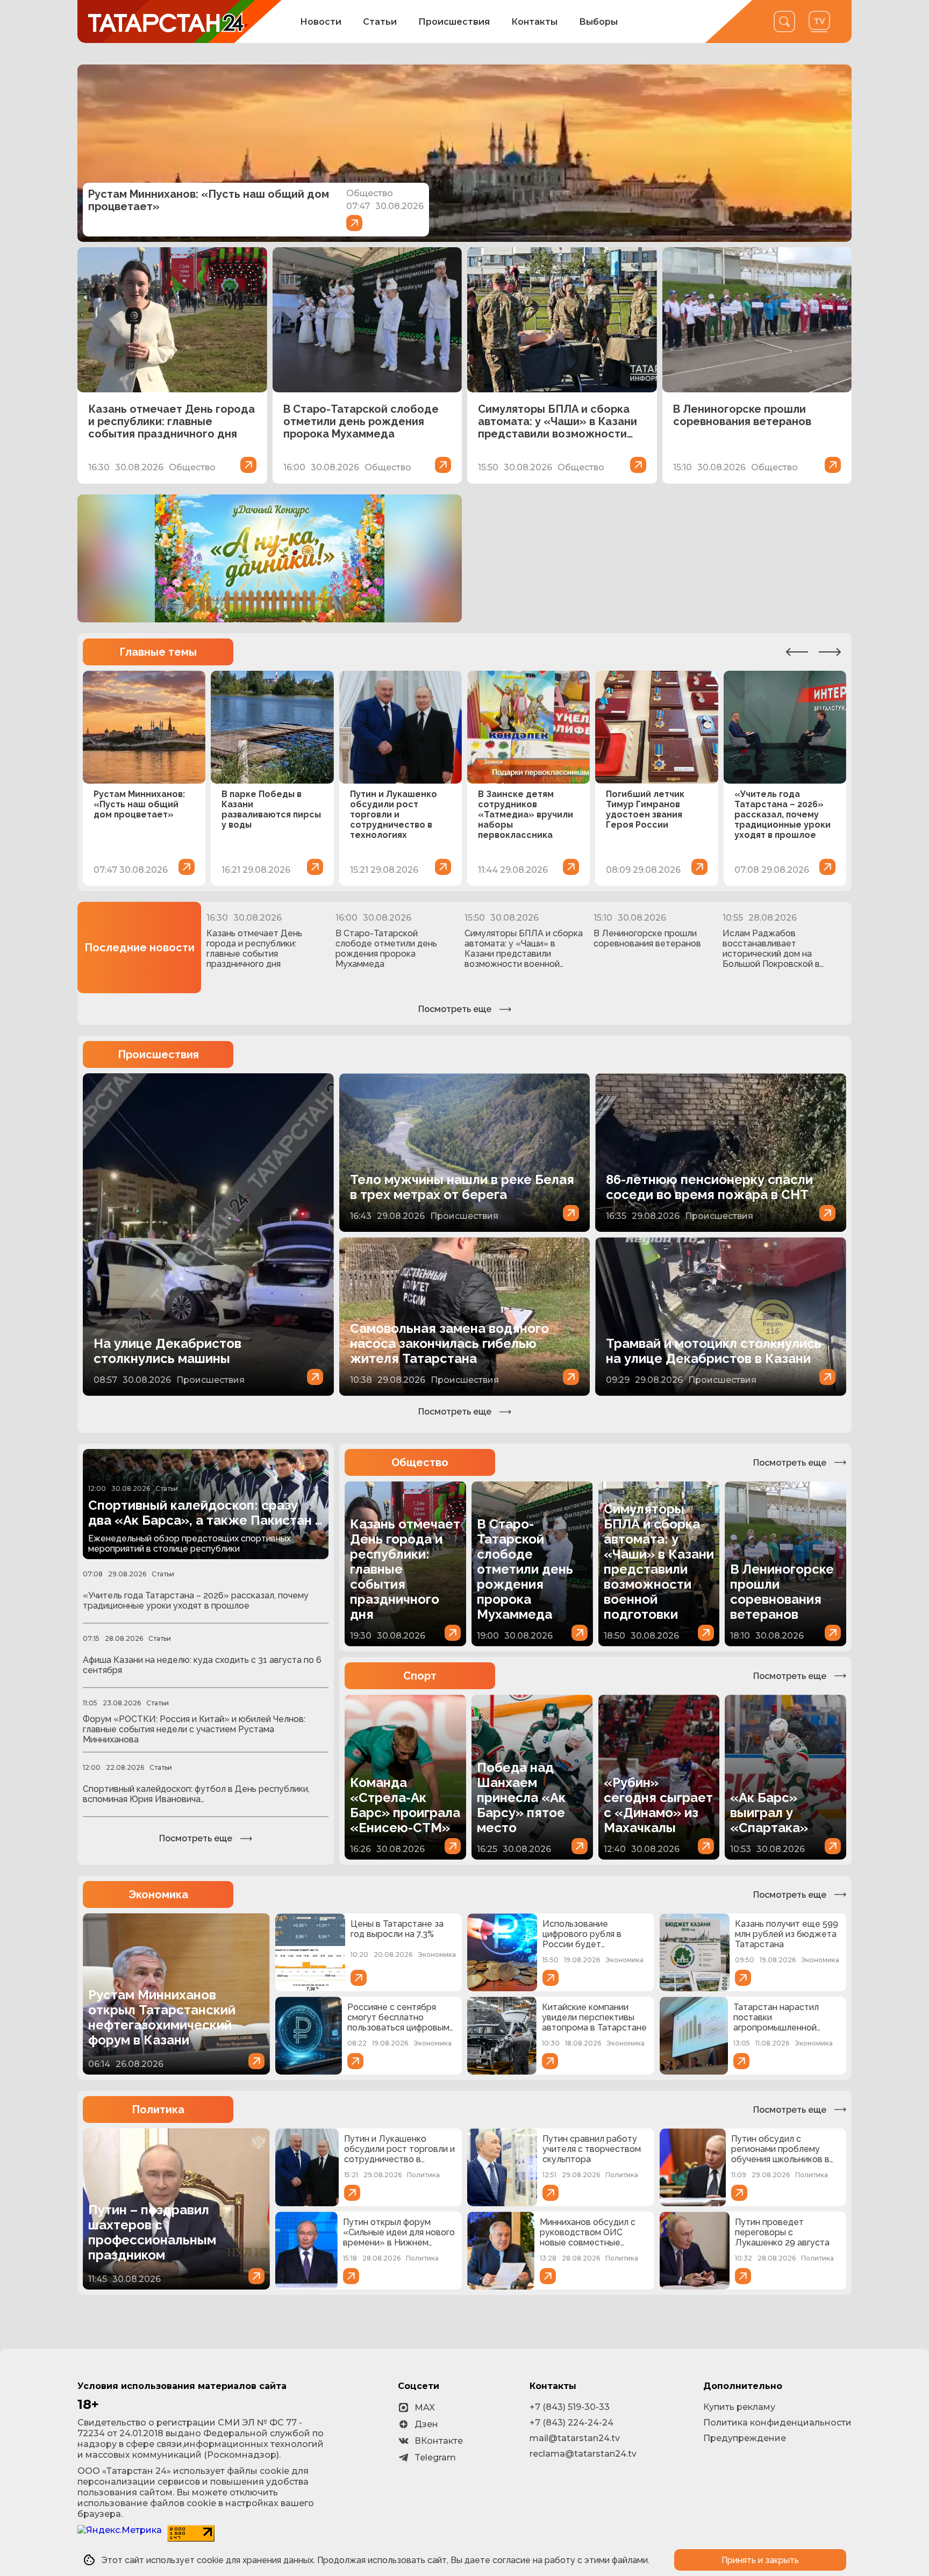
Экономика (158, 1895)
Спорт (420, 1676)
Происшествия (454, 22)
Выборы (598, 22)
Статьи (380, 22)
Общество (420, 1462)
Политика (158, 2109)
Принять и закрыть (760, 2560)
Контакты (534, 22)
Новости (321, 22)
